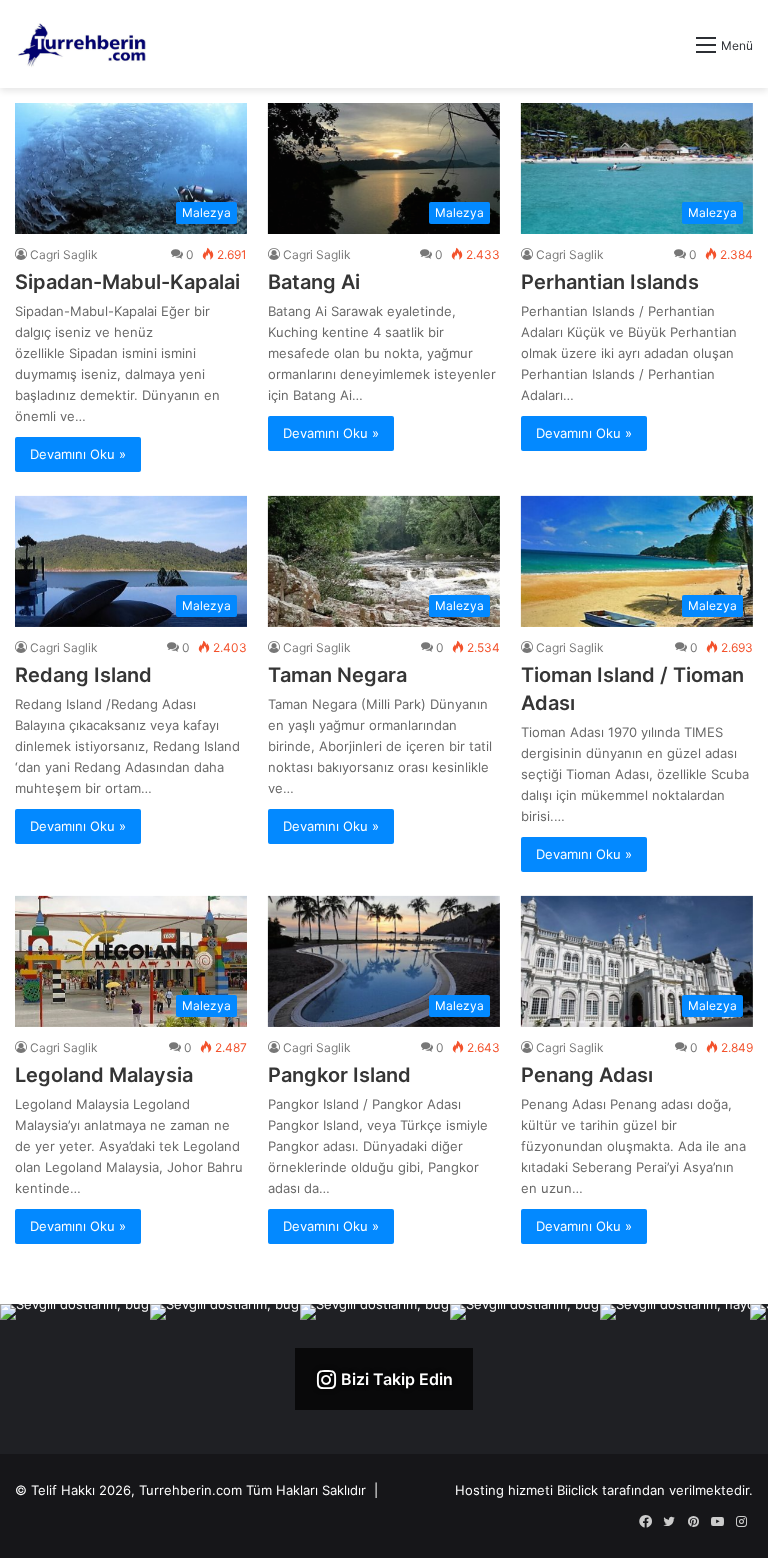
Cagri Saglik (64, 254)
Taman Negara (337, 675)
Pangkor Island (339, 1075)
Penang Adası (587, 1075)
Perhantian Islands (610, 282)
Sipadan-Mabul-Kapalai (127, 282)
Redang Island (83, 675)
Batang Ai (314, 282)
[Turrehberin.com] (83, 44)
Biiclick (577, 1490)
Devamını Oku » (78, 454)
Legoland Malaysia (104, 1075)
